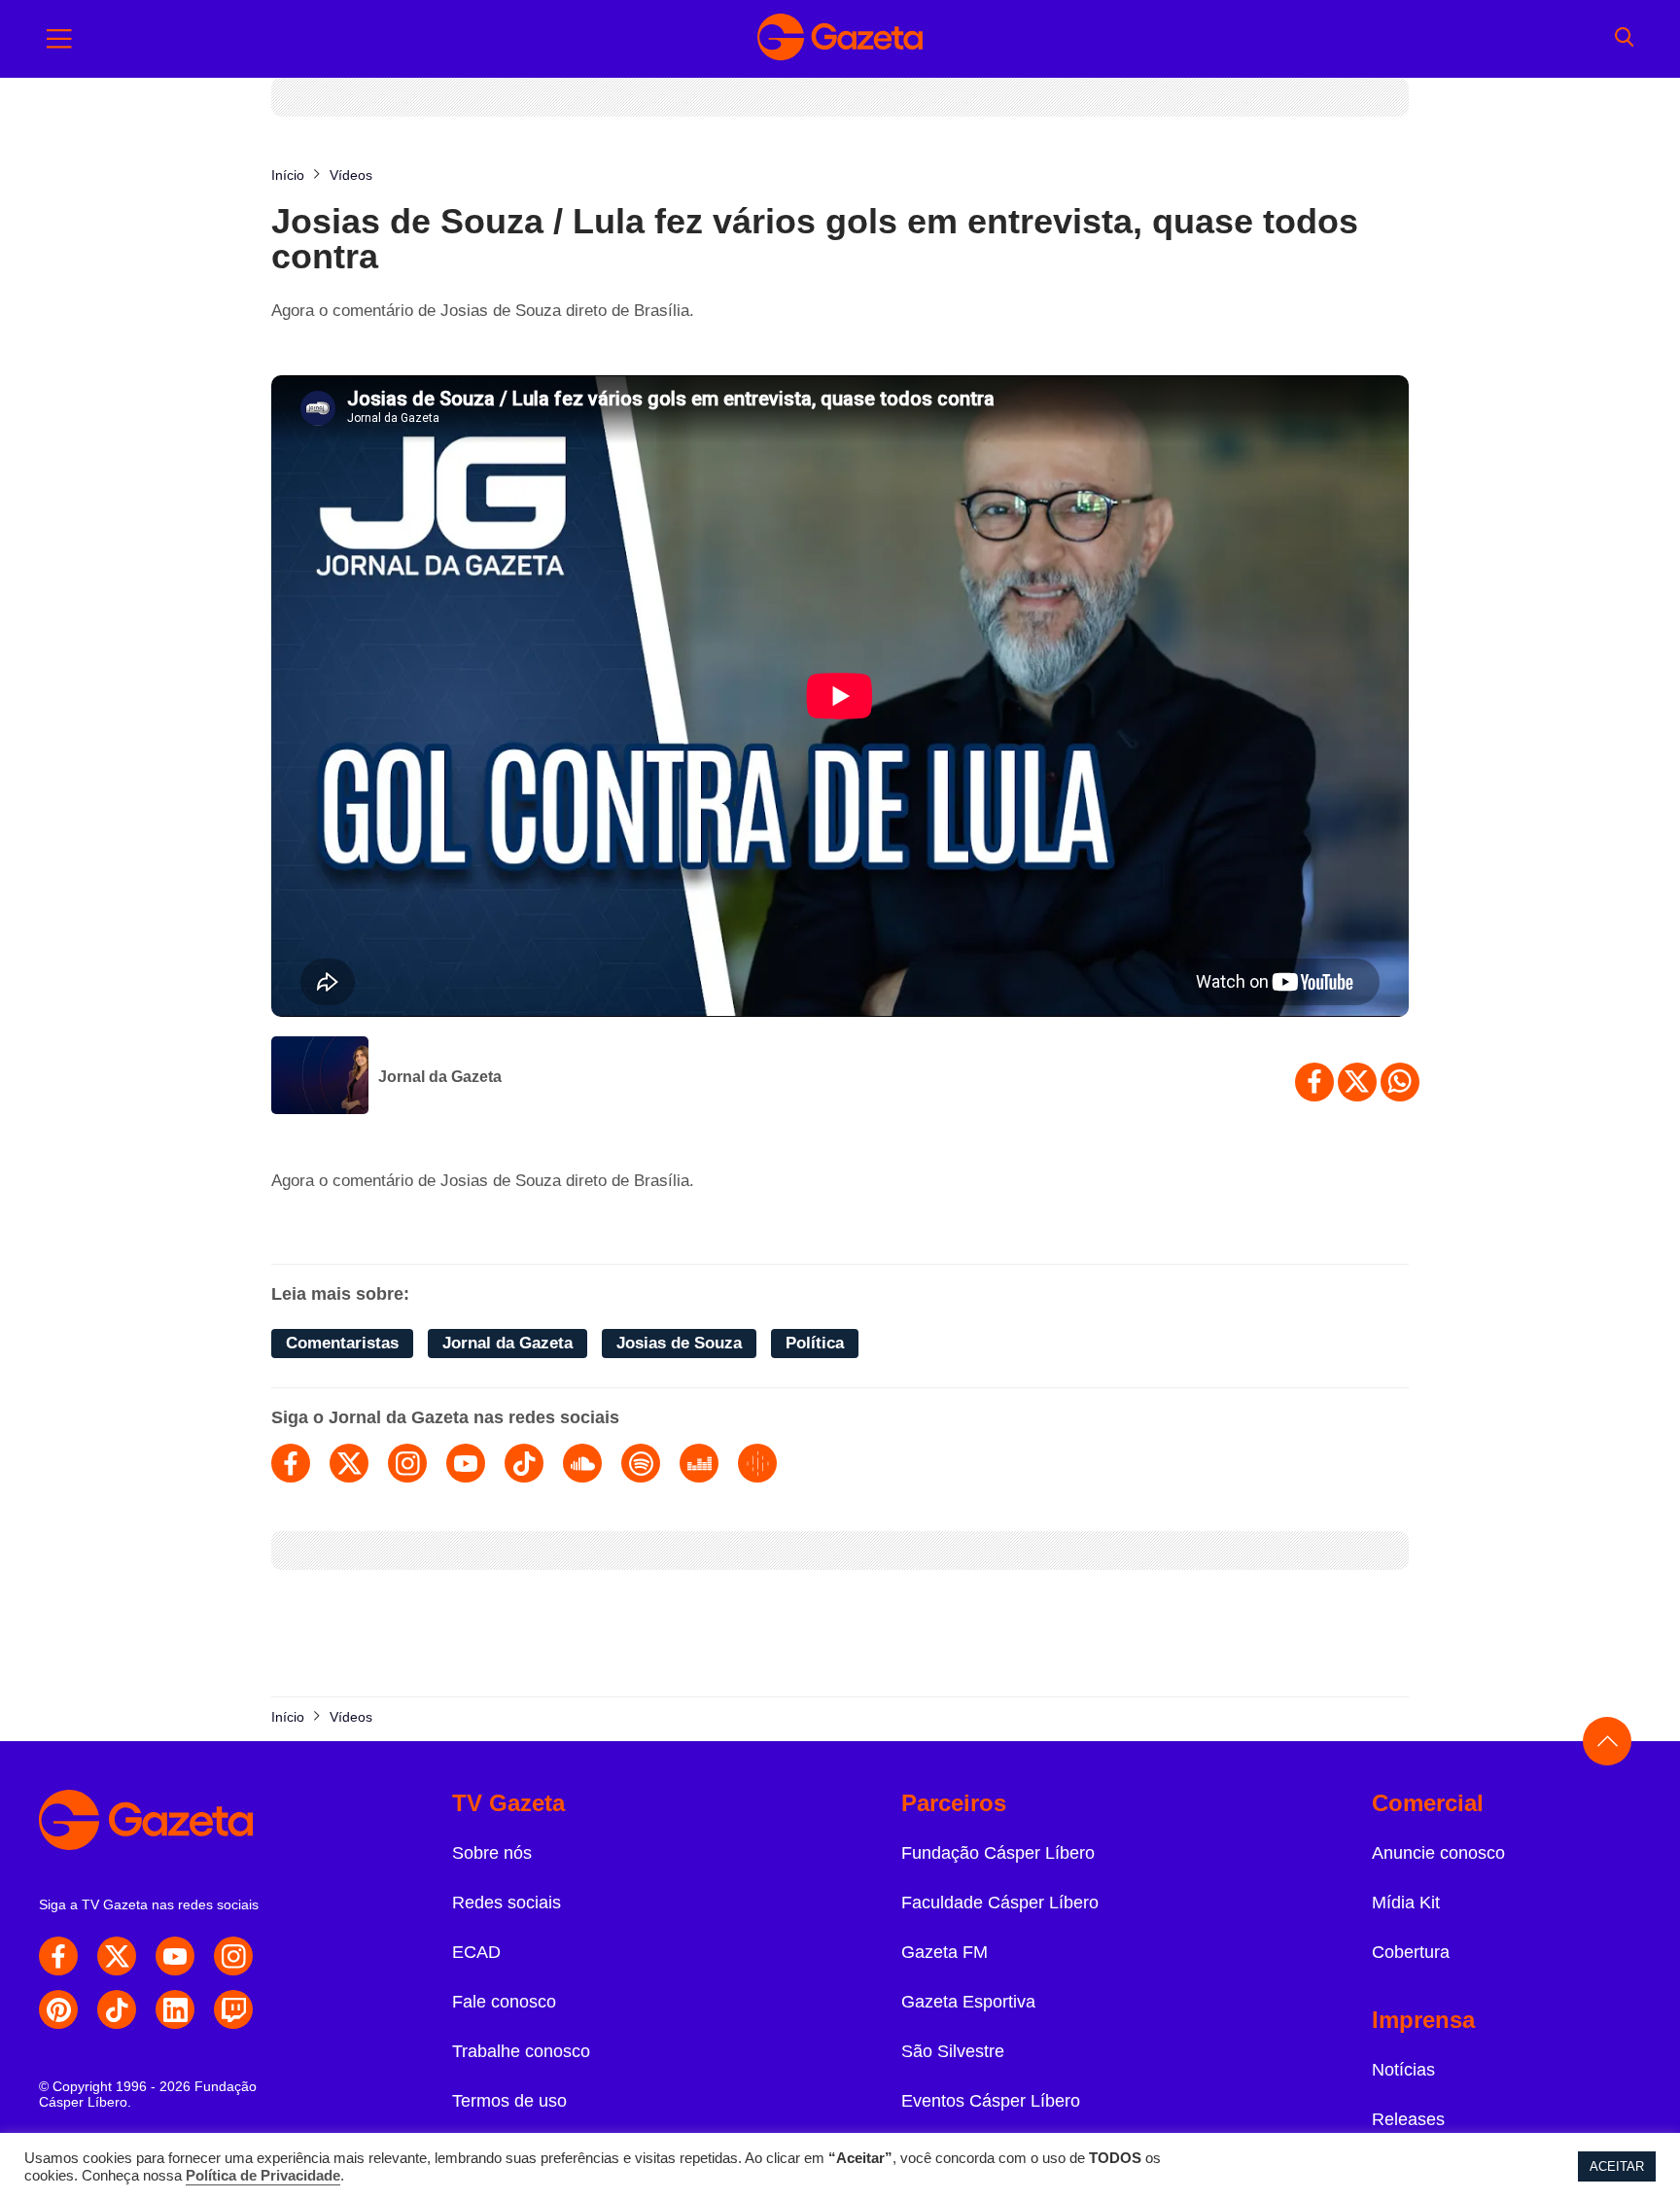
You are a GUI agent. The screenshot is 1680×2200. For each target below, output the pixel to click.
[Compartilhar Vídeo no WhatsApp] (1400, 1082)
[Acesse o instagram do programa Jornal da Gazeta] (407, 1463)
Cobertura (1411, 1952)
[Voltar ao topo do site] (1607, 1741)
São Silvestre (953, 2051)
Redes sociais (507, 1903)
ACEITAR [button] (1617, 2166)
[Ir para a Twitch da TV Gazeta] (233, 2009)
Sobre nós (492, 1853)
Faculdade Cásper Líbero (1000, 1903)
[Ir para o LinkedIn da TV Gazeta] (175, 2009)
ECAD (476, 1952)
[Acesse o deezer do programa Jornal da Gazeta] (699, 1463)
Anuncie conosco (1438, 1853)
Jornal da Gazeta (440, 1077)
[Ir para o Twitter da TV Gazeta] (117, 1956)
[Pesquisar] (1624, 39)
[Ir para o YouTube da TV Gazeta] (175, 1956)
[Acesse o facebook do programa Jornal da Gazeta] (291, 1463)
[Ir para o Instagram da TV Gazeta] (233, 1956)
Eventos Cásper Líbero (991, 2101)
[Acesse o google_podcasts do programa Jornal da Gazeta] (757, 1463)
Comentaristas (342, 1343)
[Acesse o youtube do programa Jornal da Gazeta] (466, 1463)
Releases (1408, 2119)
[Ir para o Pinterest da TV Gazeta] (58, 2009)
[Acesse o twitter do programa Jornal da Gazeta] (349, 1463)
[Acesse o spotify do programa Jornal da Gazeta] (641, 1463)
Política (815, 1343)
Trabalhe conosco (521, 2051)
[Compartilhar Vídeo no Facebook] (1314, 1082)
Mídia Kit (1406, 1903)
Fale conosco (504, 2002)
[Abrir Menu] (59, 39)
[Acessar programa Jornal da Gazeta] (320, 1077)
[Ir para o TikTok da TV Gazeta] (117, 2009)
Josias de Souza (679, 1343)
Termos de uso (509, 2101)
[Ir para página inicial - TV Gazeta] (840, 39)
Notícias (1403, 2070)
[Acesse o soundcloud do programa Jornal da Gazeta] (582, 1463)
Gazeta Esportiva (968, 2002)
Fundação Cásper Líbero (998, 1853)
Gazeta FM (945, 1952)
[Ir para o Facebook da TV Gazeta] (58, 1956)
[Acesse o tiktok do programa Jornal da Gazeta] (524, 1463)
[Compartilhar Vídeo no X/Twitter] (1357, 1082)
